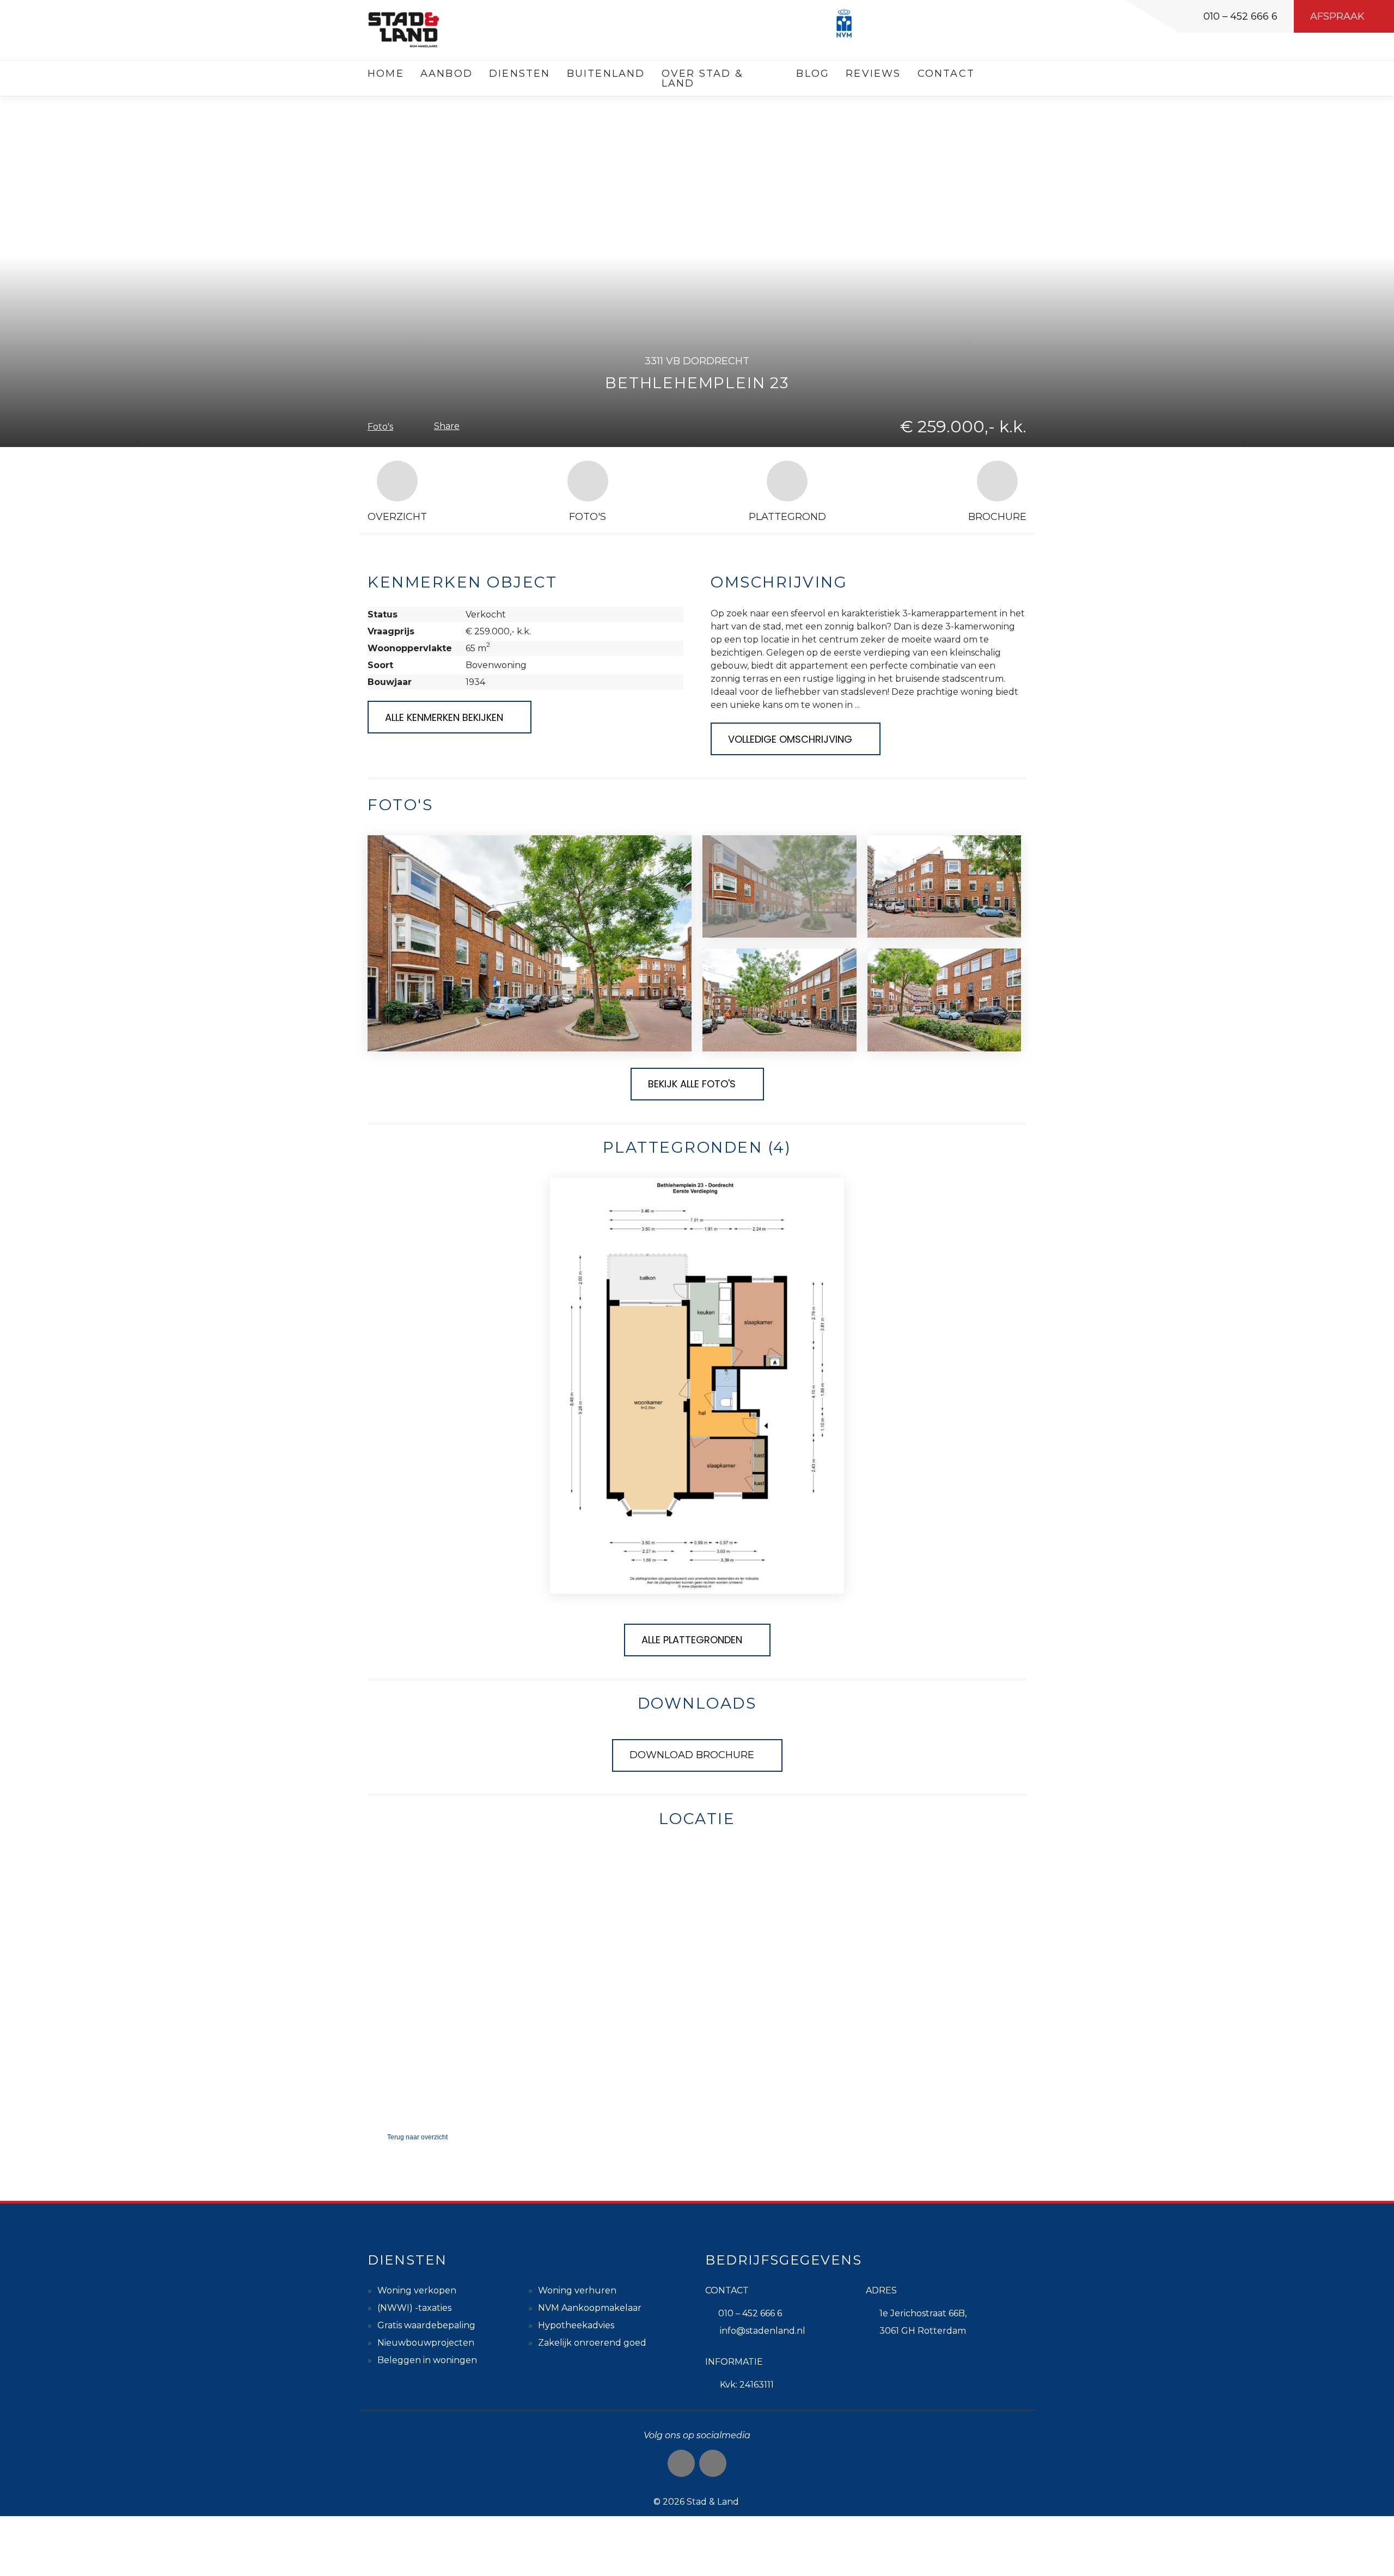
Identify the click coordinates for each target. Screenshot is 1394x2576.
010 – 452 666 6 (1240, 16)
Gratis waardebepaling (426, 2325)
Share (447, 426)
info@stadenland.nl (763, 2331)
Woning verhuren (577, 2290)
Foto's (380, 427)
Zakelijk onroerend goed (592, 2343)
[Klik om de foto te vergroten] (530, 943)
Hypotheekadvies (576, 2325)
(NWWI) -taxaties (414, 2308)
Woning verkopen (417, 2290)
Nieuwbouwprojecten (426, 2343)
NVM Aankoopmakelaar (590, 2308)
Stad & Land (713, 2502)
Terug (417, 2137)
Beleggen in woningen (427, 2360)
